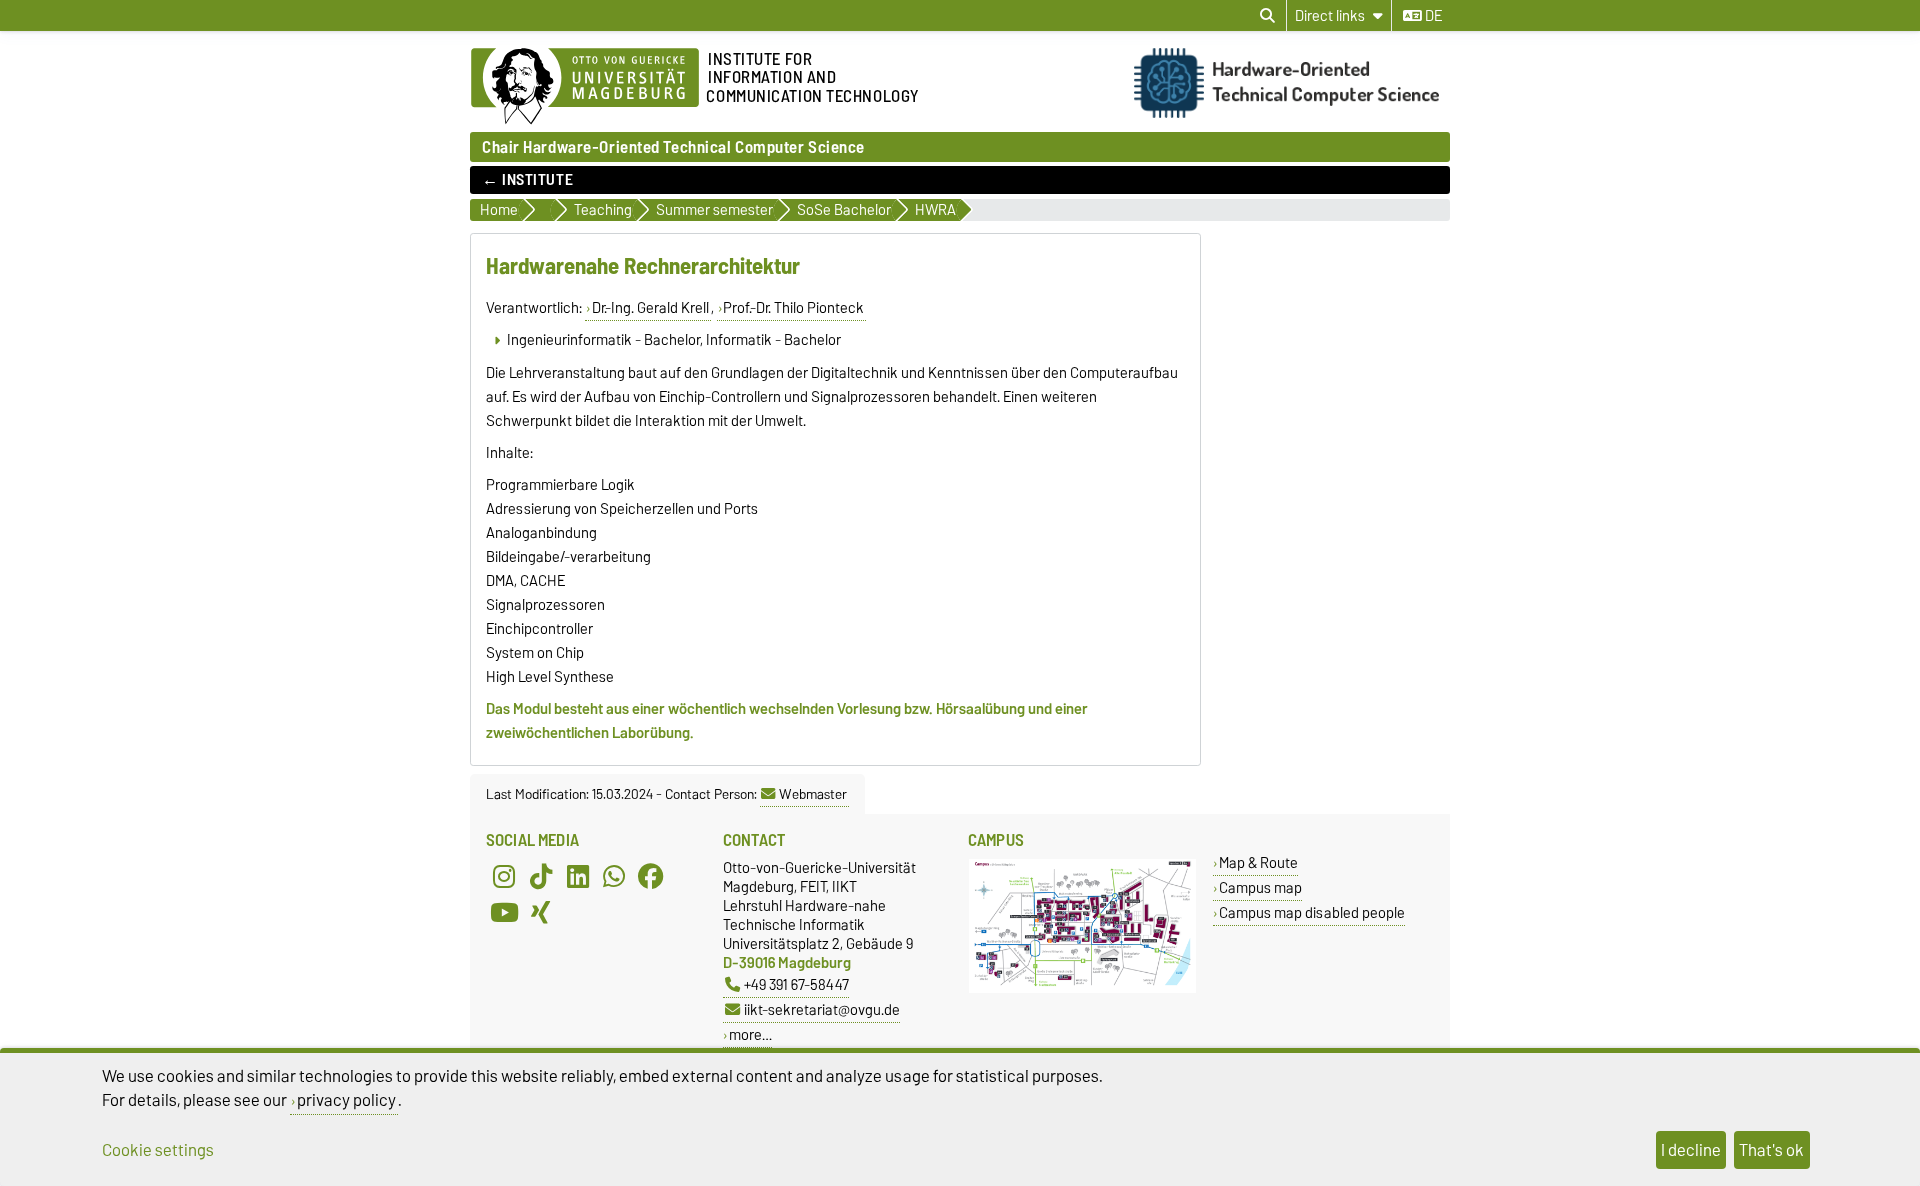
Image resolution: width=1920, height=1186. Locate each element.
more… (750, 1034)
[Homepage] (1292, 113)
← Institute (527, 180)
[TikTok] (541, 876)
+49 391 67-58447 (796, 984)
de (1432, 16)
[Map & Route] (1082, 988)
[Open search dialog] (1267, 16)
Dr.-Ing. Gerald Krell (650, 308)
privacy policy (346, 1100)
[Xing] (541, 912)
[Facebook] (651, 876)
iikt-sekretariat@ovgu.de (822, 1009)
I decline (1691, 1150)
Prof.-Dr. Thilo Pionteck (793, 308)
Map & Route (1258, 862)
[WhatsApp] (614, 876)
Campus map (1260, 887)
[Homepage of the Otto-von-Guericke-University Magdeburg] (585, 87)
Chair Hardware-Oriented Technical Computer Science (673, 146)
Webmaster (813, 794)
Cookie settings (158, 1150)
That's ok (1771, 1150)
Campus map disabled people (1312, 912)
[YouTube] (504, 912)
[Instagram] (504, 876)
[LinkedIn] (578, 876)
